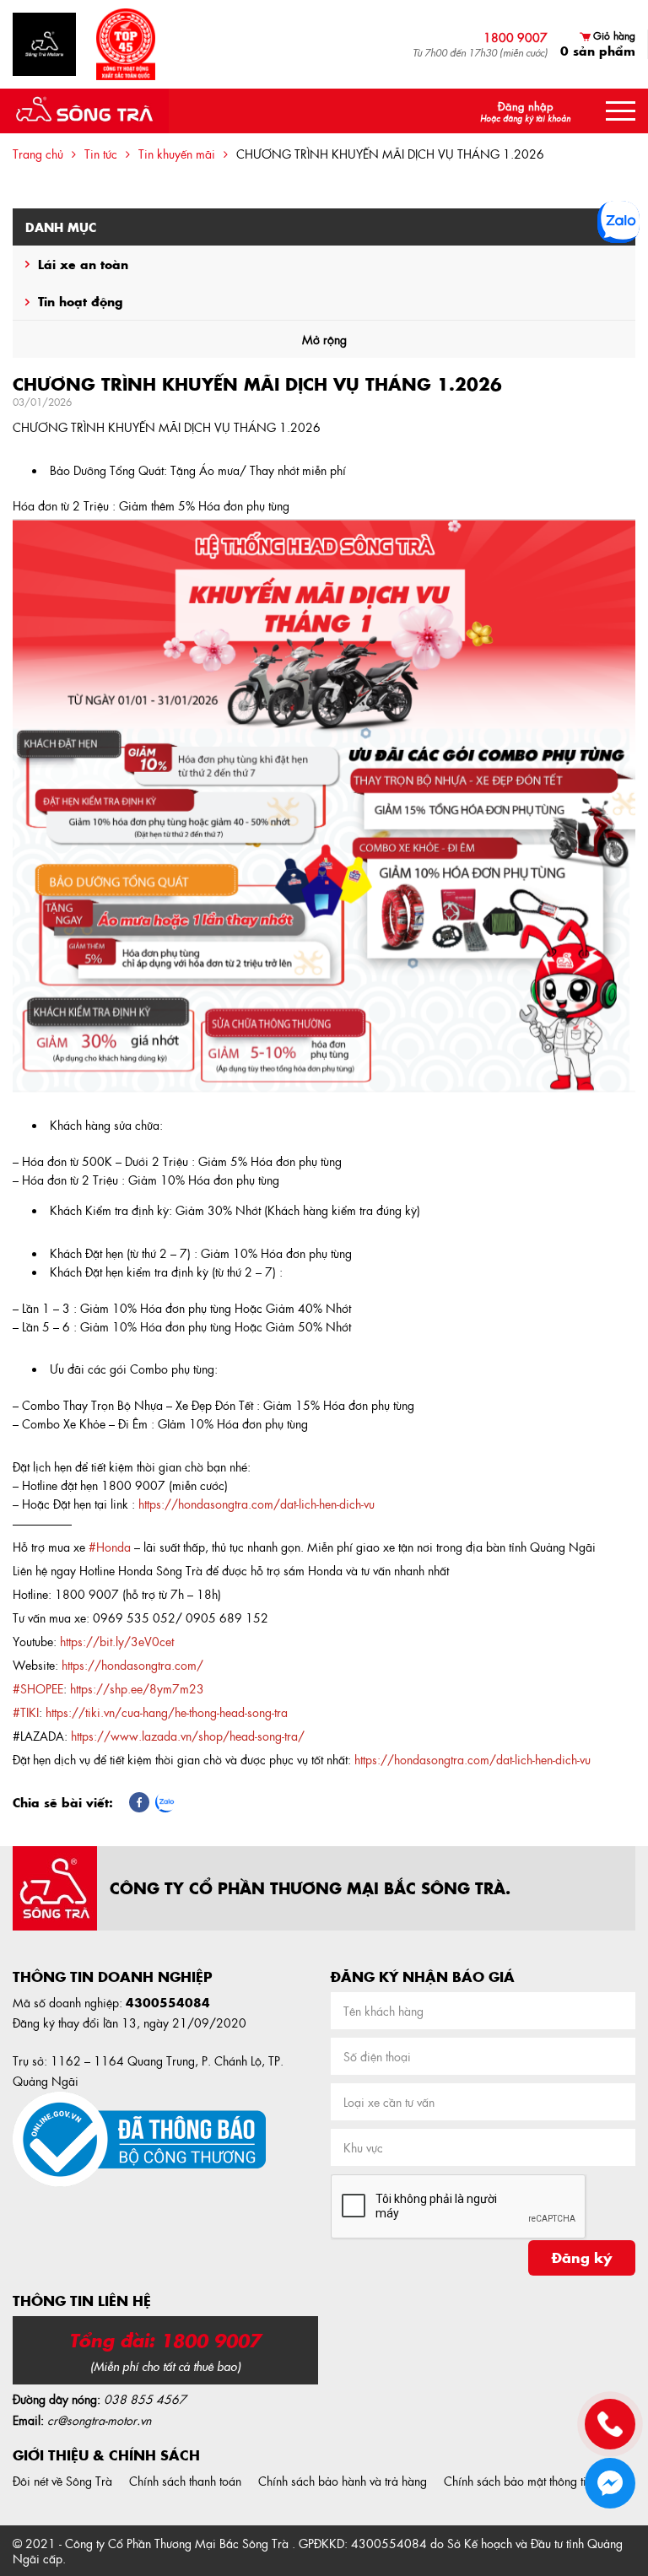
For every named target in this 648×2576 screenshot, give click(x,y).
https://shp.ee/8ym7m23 (137, 1688)
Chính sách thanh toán (185, 2481)
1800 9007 (516, 37)
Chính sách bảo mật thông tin (518, 2481)
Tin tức (101, 154)
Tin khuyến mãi (177, 154)
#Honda (110, 1547)
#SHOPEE (38, 1688)
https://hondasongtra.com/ (132, 1665)
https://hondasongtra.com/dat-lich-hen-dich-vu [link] (256, 1504)
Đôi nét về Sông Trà (62, 2481)
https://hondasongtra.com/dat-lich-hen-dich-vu (472, 1759)
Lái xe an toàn (83, 264)
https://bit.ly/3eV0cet (117, 1641)
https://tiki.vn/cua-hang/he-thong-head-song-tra (167, 1712)
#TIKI (26, 1712)
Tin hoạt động (80, 301)
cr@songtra (76, 2420)
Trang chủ (38, 154)
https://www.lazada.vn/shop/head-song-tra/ (188, 1736)
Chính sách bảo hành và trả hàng (343, 2481)
